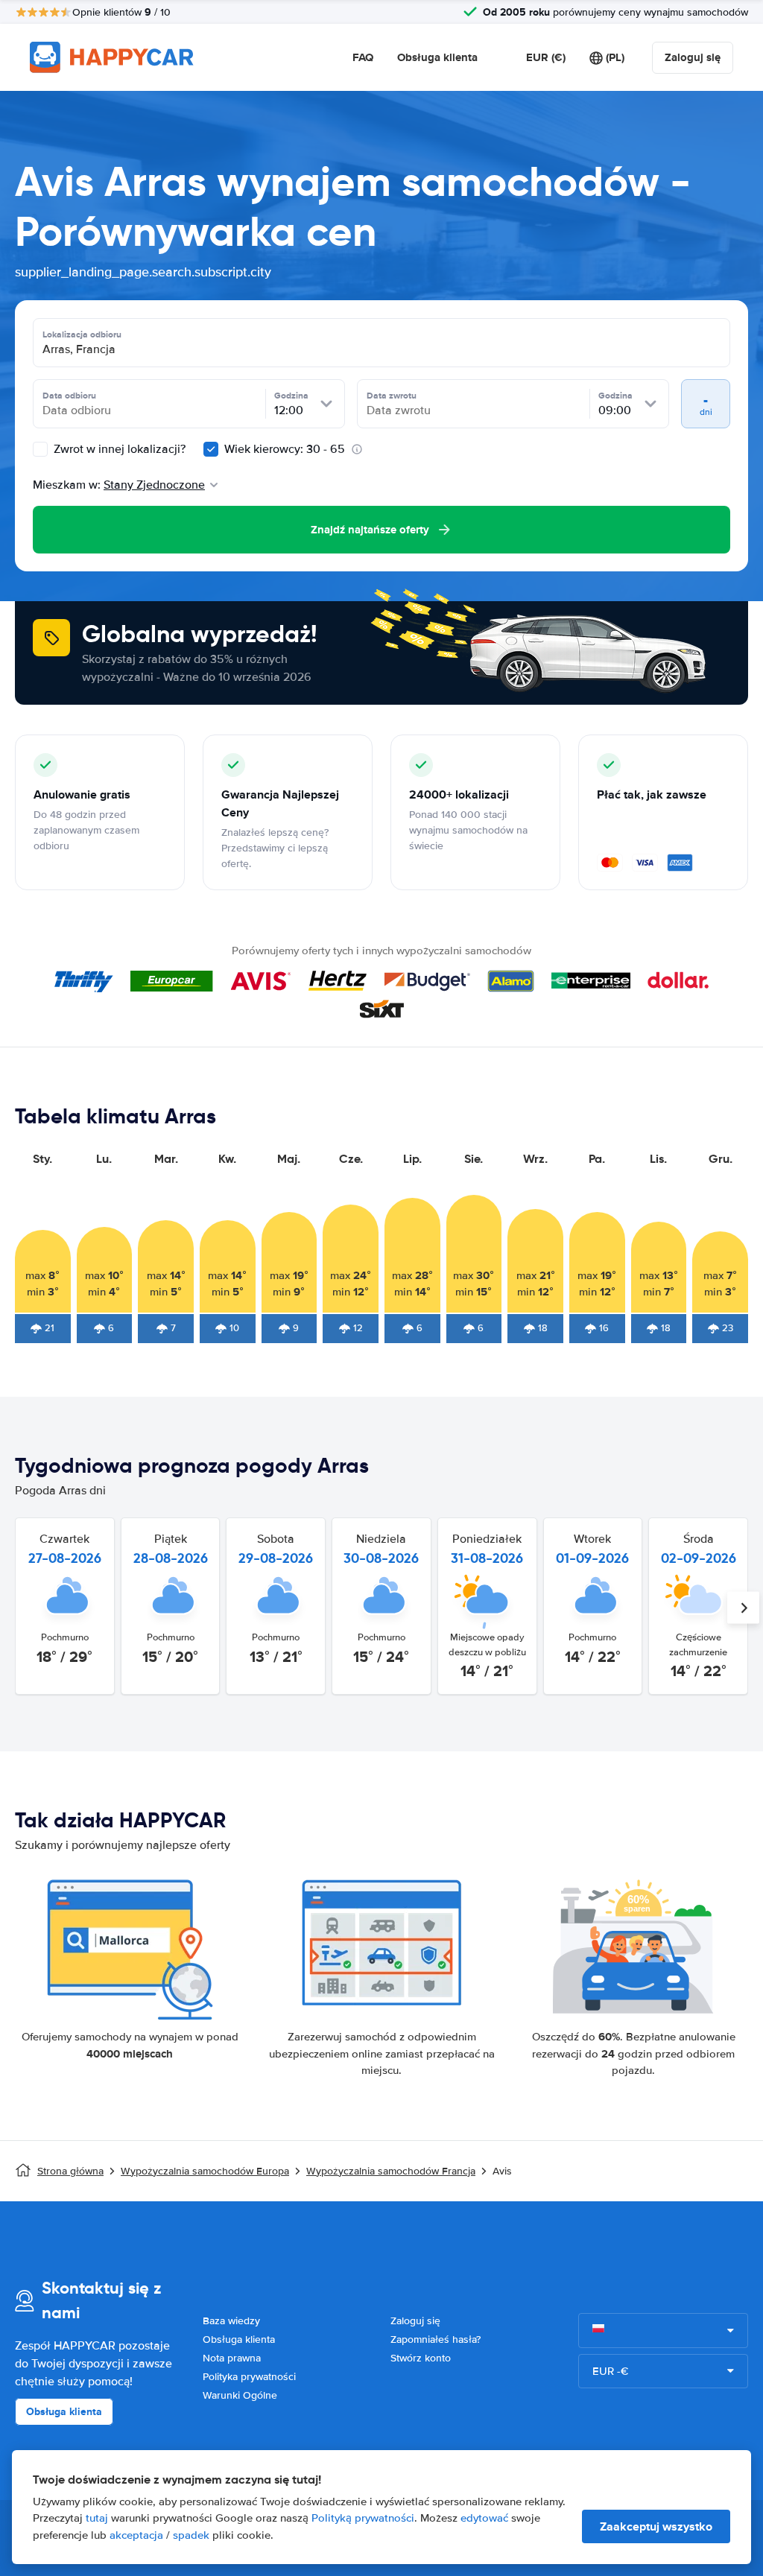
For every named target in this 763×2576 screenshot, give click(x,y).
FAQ (363, 57)
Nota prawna (232, 2358)
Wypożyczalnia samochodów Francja (391, 2171)
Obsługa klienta (437, 57)
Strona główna (70, 2171)
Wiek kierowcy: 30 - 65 (285, 449)
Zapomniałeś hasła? (436, 2339)
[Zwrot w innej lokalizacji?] (40, 449)
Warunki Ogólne (240, 2395)
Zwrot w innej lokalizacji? (118, 449)
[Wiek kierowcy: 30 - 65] (211, 449)
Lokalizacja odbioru (82, 334)
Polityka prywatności (249, 2377)
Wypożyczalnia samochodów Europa (205, 2171)
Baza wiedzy (231, 2321)
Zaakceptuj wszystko (656, 2526)
